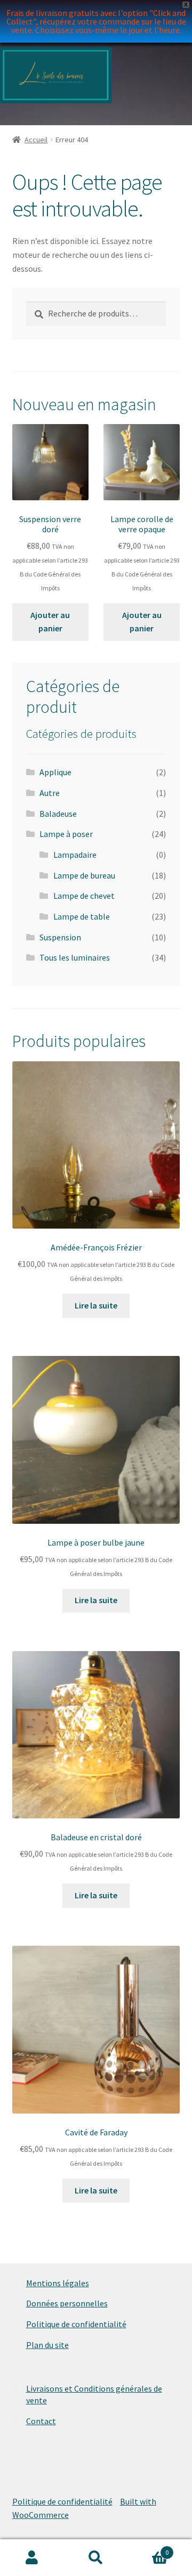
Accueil (36, 140)
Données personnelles (67, 2303)
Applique (55, 772)
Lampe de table (82, 916)
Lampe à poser (66, 834)
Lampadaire (75, 855)
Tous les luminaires (75, 957)
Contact (41, 2421)
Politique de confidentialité (76, 2324)
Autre (50, 793)
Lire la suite (96, 1305)
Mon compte (32, 2558)
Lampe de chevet (84, 896)
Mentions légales (58, 2283)
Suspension (60, 937)
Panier (148, 2549)
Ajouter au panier (50, 622)
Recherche (96, 2558)
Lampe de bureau (84, 875)
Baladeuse (58, 814)
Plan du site (47, 2345)
